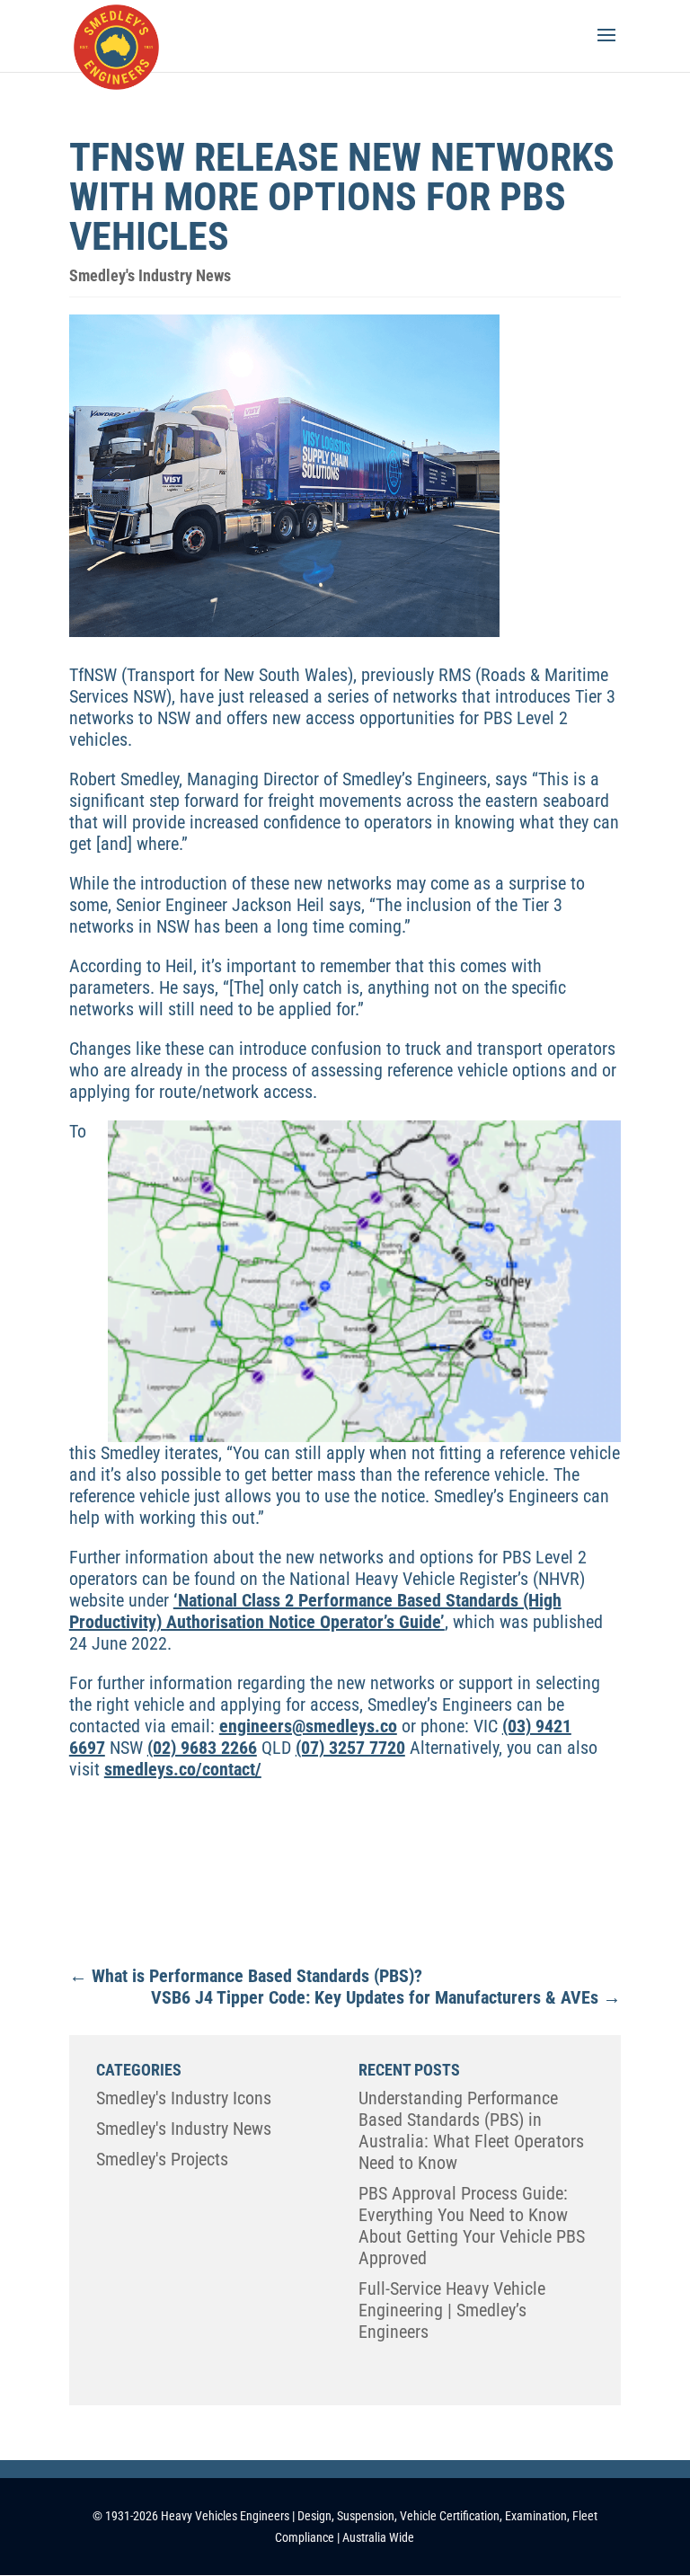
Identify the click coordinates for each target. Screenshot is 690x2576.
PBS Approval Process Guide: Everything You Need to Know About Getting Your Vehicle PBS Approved (472, 2226)
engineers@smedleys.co (308, 1726)
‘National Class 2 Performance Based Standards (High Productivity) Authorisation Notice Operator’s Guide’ (315, 1611)
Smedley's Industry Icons (184, 2098)
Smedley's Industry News (150, 275)
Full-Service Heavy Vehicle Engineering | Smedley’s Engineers (452, 2310)
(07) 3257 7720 (350, 1748)
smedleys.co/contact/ (183, 1769)
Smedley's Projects (162, 2159)
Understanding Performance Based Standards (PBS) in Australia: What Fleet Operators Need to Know (471, 2130)
